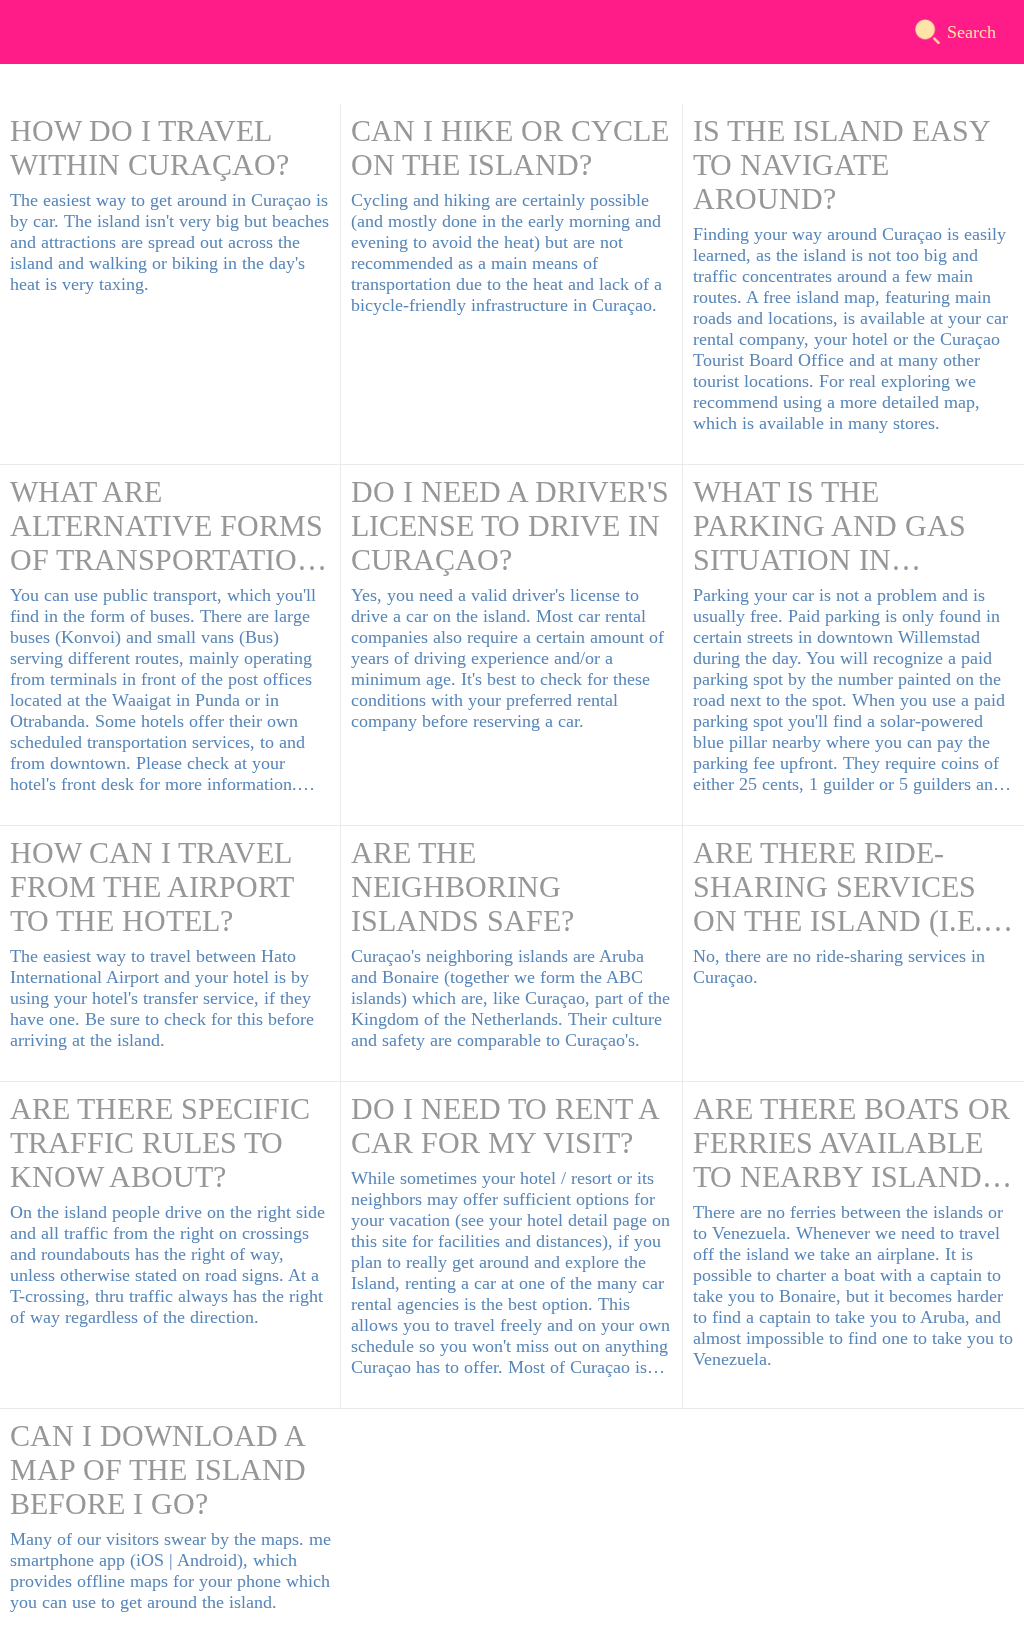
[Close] (32, 32)
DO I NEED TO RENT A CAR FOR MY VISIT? (504, 1125)
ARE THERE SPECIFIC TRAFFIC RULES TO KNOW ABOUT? (160, 1142)
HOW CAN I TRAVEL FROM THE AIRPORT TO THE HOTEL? (151, 886)
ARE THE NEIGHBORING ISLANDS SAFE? (462, 886)
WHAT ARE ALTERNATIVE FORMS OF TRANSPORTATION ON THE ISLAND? (166, 526)
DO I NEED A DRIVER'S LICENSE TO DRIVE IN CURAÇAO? (510, 525)
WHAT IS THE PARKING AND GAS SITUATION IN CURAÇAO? (829, 526)
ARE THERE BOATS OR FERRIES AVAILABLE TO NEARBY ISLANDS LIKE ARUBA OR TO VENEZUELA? (851, 1143)
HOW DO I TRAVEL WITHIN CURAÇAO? (149, 147)
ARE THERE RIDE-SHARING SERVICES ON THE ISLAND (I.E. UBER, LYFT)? (838, 887)
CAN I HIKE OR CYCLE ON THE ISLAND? (510, 147)
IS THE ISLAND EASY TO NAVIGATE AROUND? (841, 164)
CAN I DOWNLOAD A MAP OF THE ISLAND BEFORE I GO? (158, 1469)
